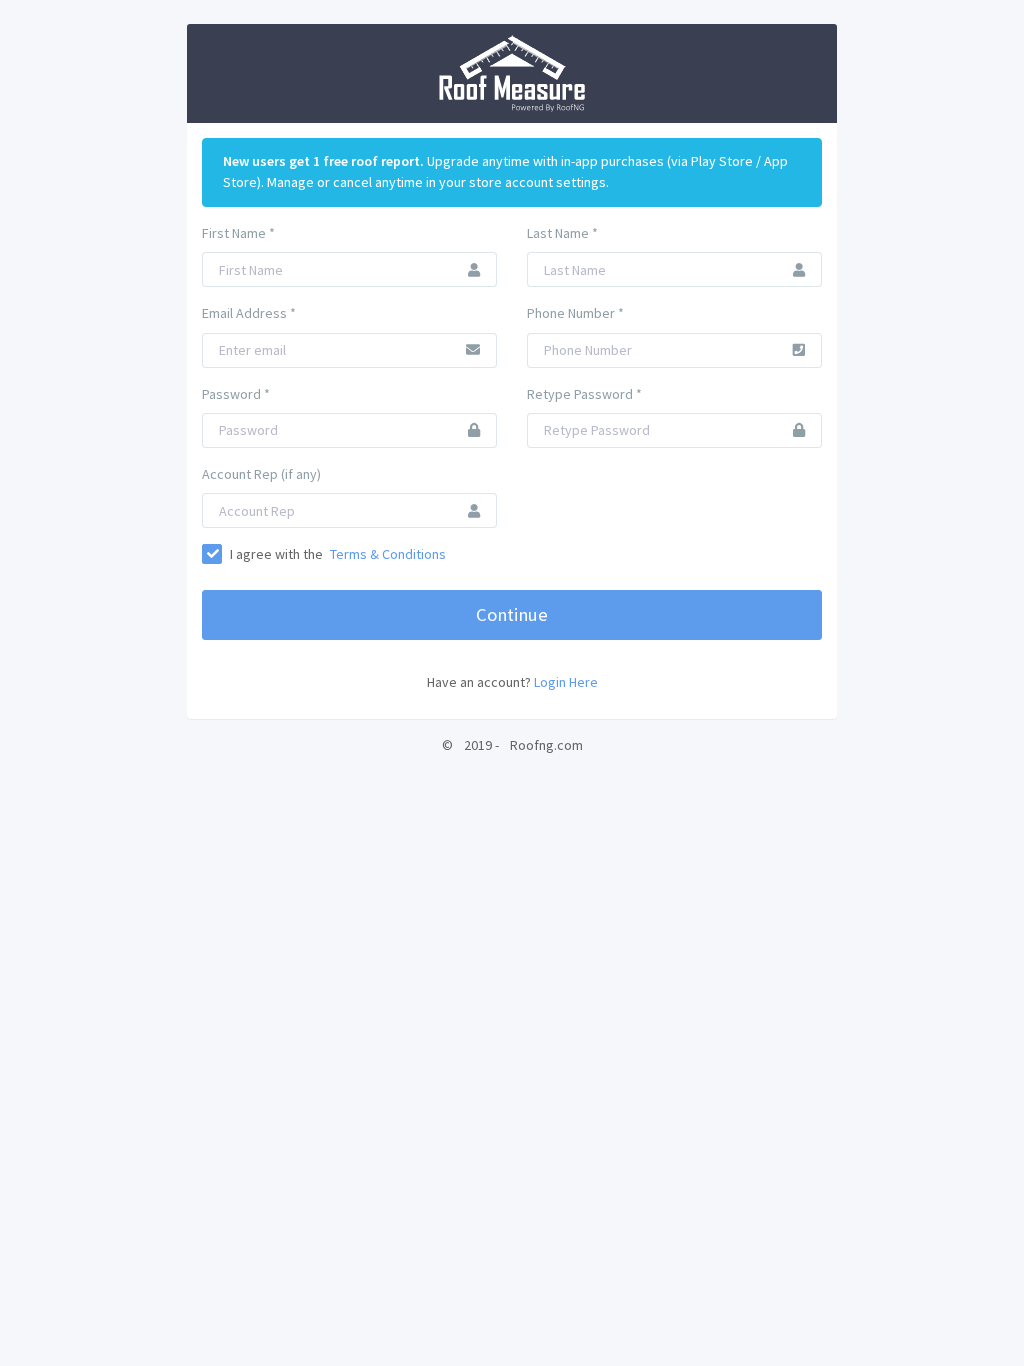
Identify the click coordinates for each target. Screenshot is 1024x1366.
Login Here (566, 682)
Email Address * (249, 313)
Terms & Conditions (388, 554)
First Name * (238, 233)
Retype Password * (584, 394)
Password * (236, 394)
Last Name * (562, 233)
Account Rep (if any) (261, 474)
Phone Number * (575, 313)
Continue (512, 614)
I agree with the (336, 554)
